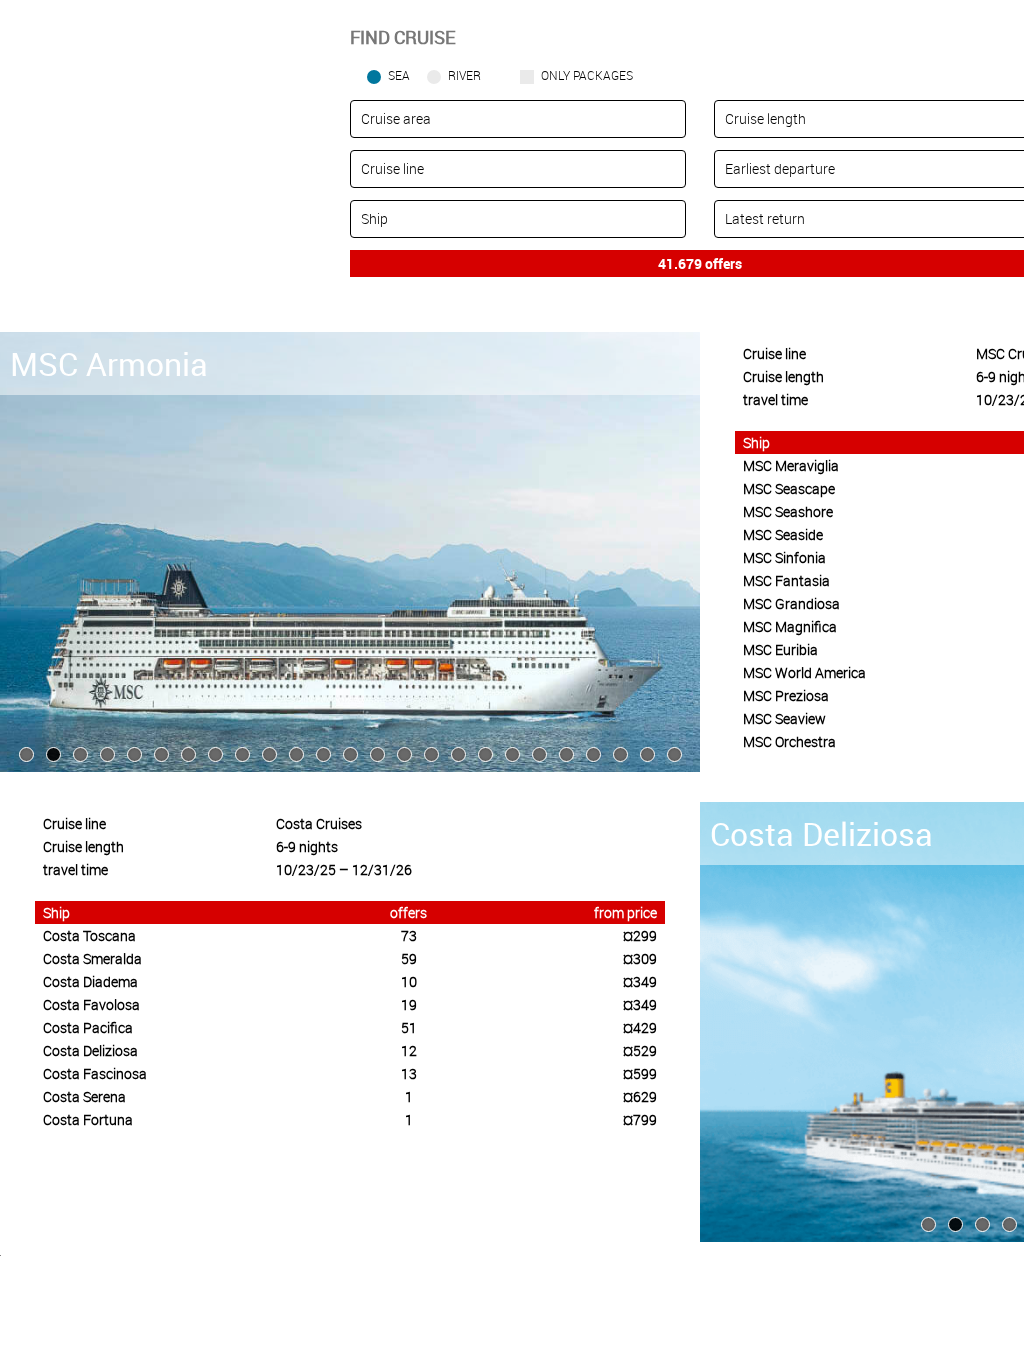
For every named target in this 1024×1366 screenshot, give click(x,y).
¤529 (640, 1050)
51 (409, 1027)
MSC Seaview (784, 718)
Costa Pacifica (88, 1027)
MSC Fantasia (786, 580)
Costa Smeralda (92, 958)
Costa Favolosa (91, 1004)
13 (409, 1073)
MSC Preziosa (786, 695)
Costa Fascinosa (95, 1073)
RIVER (464, 75)
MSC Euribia (780, 649)
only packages (587, 75)
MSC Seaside (783, 534)
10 (409, 981)
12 (409, 1050)
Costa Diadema (90, 981)
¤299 (640, 935)
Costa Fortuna (88, 1119)
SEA (399, 75)
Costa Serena (84, 1096)
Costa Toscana (89, 935)
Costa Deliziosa (90, 1050)
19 (409, 1004)
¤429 (640, 1027)
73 (409, 935)
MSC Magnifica (790, 626)
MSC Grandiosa (791, 603)
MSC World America (804, 672)
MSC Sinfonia (784, 557)
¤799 (640, 1119)
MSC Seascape (789, 488)
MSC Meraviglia (791, 465)
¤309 (640, 958)
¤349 (640, 981)
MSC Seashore (788, 511)
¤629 (640, 1096)
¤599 (640, 1073)
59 (409, 958)
